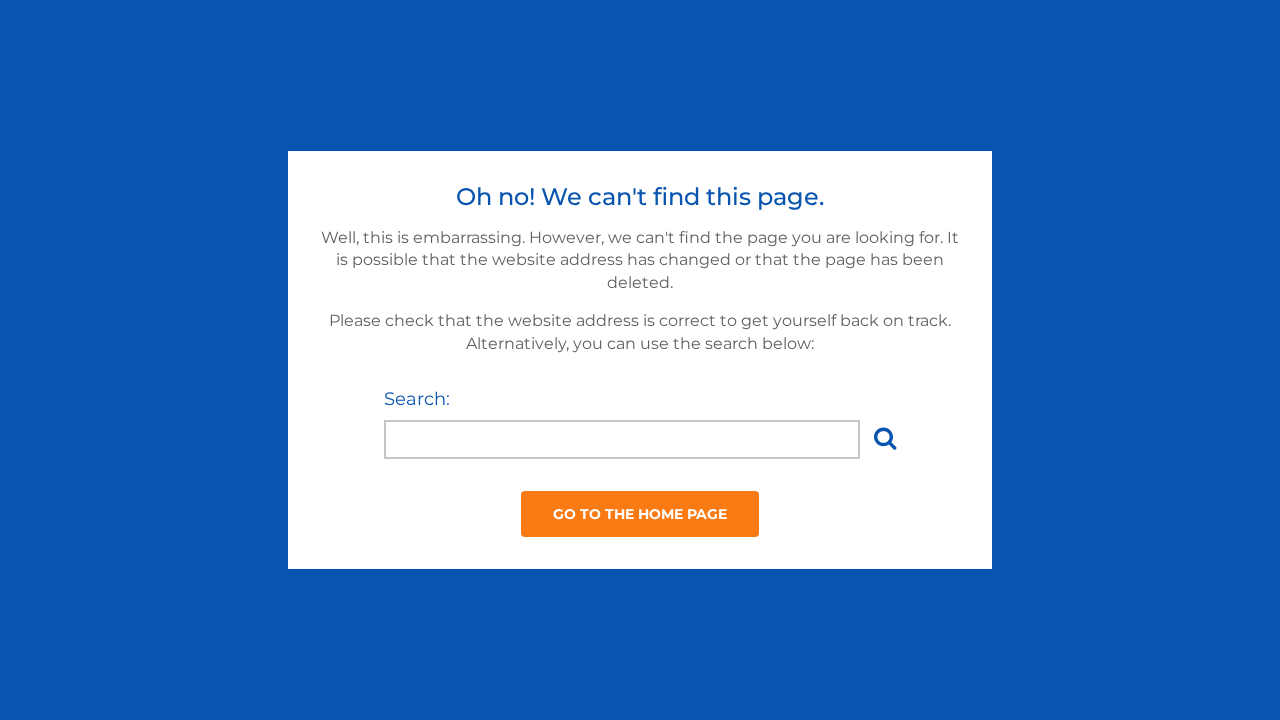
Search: (417, 399)
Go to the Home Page (640, 514)
